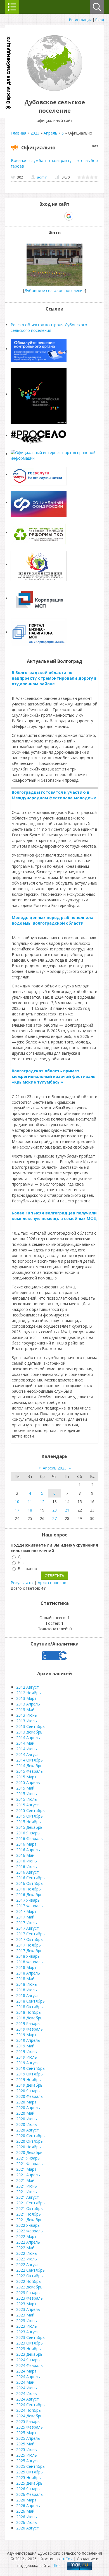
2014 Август (28, 1754)
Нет (21, 1563)
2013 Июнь (27, 1715)
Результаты (22, 1583)
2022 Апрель (28, 2242)
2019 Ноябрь (29, 2079)
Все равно (27, 1569)
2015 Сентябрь (30, 1810)
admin (42, 177)
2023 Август (28, 2332)
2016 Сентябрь (30, 1878)
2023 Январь (28, 2293)
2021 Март (26, 2169)
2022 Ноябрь (29, 2281)
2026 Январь (28, 2489)
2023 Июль (27, 2326)
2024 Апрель (28, 2377)
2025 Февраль (29, 2427)
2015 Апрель (28, 1782)
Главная (18, 133)
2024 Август (28, 2399)
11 (30, 1502)
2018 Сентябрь (30, 2001)
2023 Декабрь (29, 2354)
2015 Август (28, 1805)
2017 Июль (27, 1923)
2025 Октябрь (29, 2472)
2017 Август (28, 1928)
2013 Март (26, 1698)
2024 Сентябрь (30, 2405)
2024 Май (25, 2382)
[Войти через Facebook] (49, 216)
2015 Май (25, 1788)
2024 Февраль (29, 2365)
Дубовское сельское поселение (54, 291)
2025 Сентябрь (30, 2466)
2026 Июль (27, 2522)
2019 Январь (28, 2023)
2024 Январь (28, 2360)
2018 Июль (27, 1990)
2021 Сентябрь (30, 2203)
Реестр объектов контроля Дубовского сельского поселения (49, 328)
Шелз (57, 2565)
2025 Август (28, 2461)
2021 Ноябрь (29, 2214)
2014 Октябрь (29, 1760)
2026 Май (25, 2511)
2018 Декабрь (29, 2018)
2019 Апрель (28, 2040)
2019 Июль (27, 2057)
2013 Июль (27, 1721)
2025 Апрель (28, 2438)
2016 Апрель (28, 1850)
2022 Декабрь (29, 2287)
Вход (100, 20)
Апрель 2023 (55, 1468)
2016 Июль (27, 1866)
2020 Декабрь (29, 2152)
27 (54, 1518)
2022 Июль (27, 2259)
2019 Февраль (29, 2029)
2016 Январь (28, 1833)
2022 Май (25, 2248)
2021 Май (25, 2180)
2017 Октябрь (29, 1939)
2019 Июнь (27, 2051)
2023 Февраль (29, 2298)
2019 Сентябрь (30, 2068)
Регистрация (80, 20)
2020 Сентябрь (30, 2136)
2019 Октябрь (29, 2074)
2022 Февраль (29, 2231)
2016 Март (26, 1844)
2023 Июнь (27, 2321)
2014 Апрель (28, 1738)
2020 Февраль (29, 2096)
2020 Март (26, 2102)
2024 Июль (27, 2393)
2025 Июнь (27, 2449)
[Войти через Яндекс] (59, 216)
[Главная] (54, 90)
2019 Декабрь (29, 2085)
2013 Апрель (28, 1704)
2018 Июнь (27, 1984)
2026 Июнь (27, 2517)
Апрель (50, 133)
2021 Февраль (29, 2164)
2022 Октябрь (29, 2276)
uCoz (68, 2559)
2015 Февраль (29, 1771)
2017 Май (25, 1917)
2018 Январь (28, 1956)
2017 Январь (28, 1900)
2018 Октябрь (29, 2007)
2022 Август (28, 2264)
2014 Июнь (27, 1749)
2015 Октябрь (29, 1816)
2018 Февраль (29, 1962)
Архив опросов (52, 1583)
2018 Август (28, 1995)
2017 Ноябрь (29, 1945)
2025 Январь (28, 2421)
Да (20, 1557)
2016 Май (25, 1855)
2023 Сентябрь (30, 2337)
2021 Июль (27, 2192)
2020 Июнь (27, 2119)
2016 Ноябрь (29, 1889)
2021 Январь (28, 2158)
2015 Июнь (27, 1794)
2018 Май (25, 1979)
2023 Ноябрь (29, 2349)
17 (17, 1510)
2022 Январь (28, 2225)
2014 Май (25, 1743)
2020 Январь (28, 2091)
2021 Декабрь (29, 2220)
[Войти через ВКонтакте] (40, 216)
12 (42, 1502)
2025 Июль (27, 2455)
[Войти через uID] (30, 216)
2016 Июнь (27, 1861)
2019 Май (25, 2046)
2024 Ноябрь (29, 2410)
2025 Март (26, 2433)
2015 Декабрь (29, 1827)
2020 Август (28, 2130)
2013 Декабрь (29, 1732)
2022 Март (26, 2236)
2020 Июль (27, 2124)
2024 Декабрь (29, 2416)
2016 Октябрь (29, 1883)
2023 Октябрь (29, 2343)
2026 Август (28, 2528)
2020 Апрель (28, 2108)
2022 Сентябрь (30, 2270)
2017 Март (26, 1911)
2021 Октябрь (29, 2208)
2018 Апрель (28, 1973)
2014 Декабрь (29, 1766)
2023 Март (26, 2304)
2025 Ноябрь (29, 2477)
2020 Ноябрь (29, 2147)
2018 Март (26, 1967)
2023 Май (25, 2315)
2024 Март (26, 2371)
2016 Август (28, 1872)
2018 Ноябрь (29, 2012)
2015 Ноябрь (29, 1822)
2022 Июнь (27, 2253)
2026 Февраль (29, 2494)
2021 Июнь (27, 2186)
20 (54, 1510)
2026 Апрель (28, 2506)
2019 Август (28, 2063)
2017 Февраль (29, 1906)
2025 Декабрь (29, 2483)
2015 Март (26, 1777)
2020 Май (25, 2113)
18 (30, 1510)
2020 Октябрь (29, 2141)
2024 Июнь (27, 2388)
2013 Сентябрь (30, 1726)
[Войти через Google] (69, 216)
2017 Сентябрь (30, 1934)
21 (67, 1510)
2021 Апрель (28, 2175)
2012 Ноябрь (29, 1693)
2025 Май (25, 2444)
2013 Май (25, 1710)
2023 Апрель (28, 2309)
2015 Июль (27, 1799)
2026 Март (26, 2500)
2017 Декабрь (29, 1951)
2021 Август (28, 2197)
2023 (35, 133)
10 (17, 1502)
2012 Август (28, 1687)
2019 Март (26, 2035)
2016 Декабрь (29, 1895)
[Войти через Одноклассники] (79, 216)
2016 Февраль (29, 1838)
